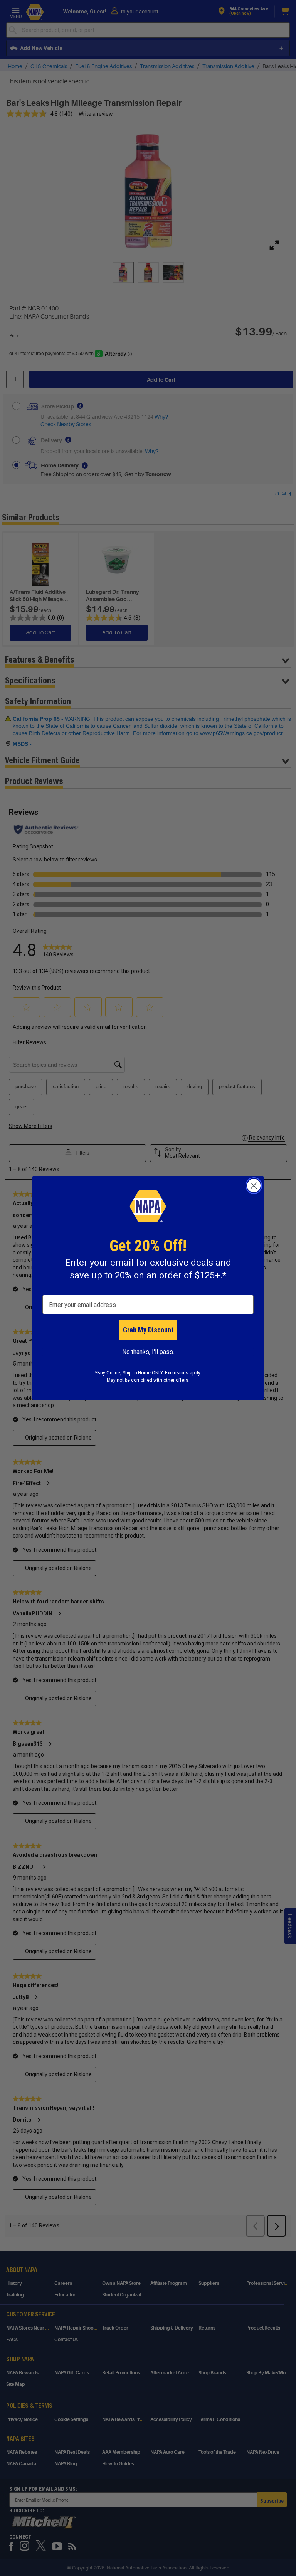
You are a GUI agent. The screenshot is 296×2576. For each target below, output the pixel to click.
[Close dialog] (254, 1186)
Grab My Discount (148, 1330)
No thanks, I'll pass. (148, 1352)
